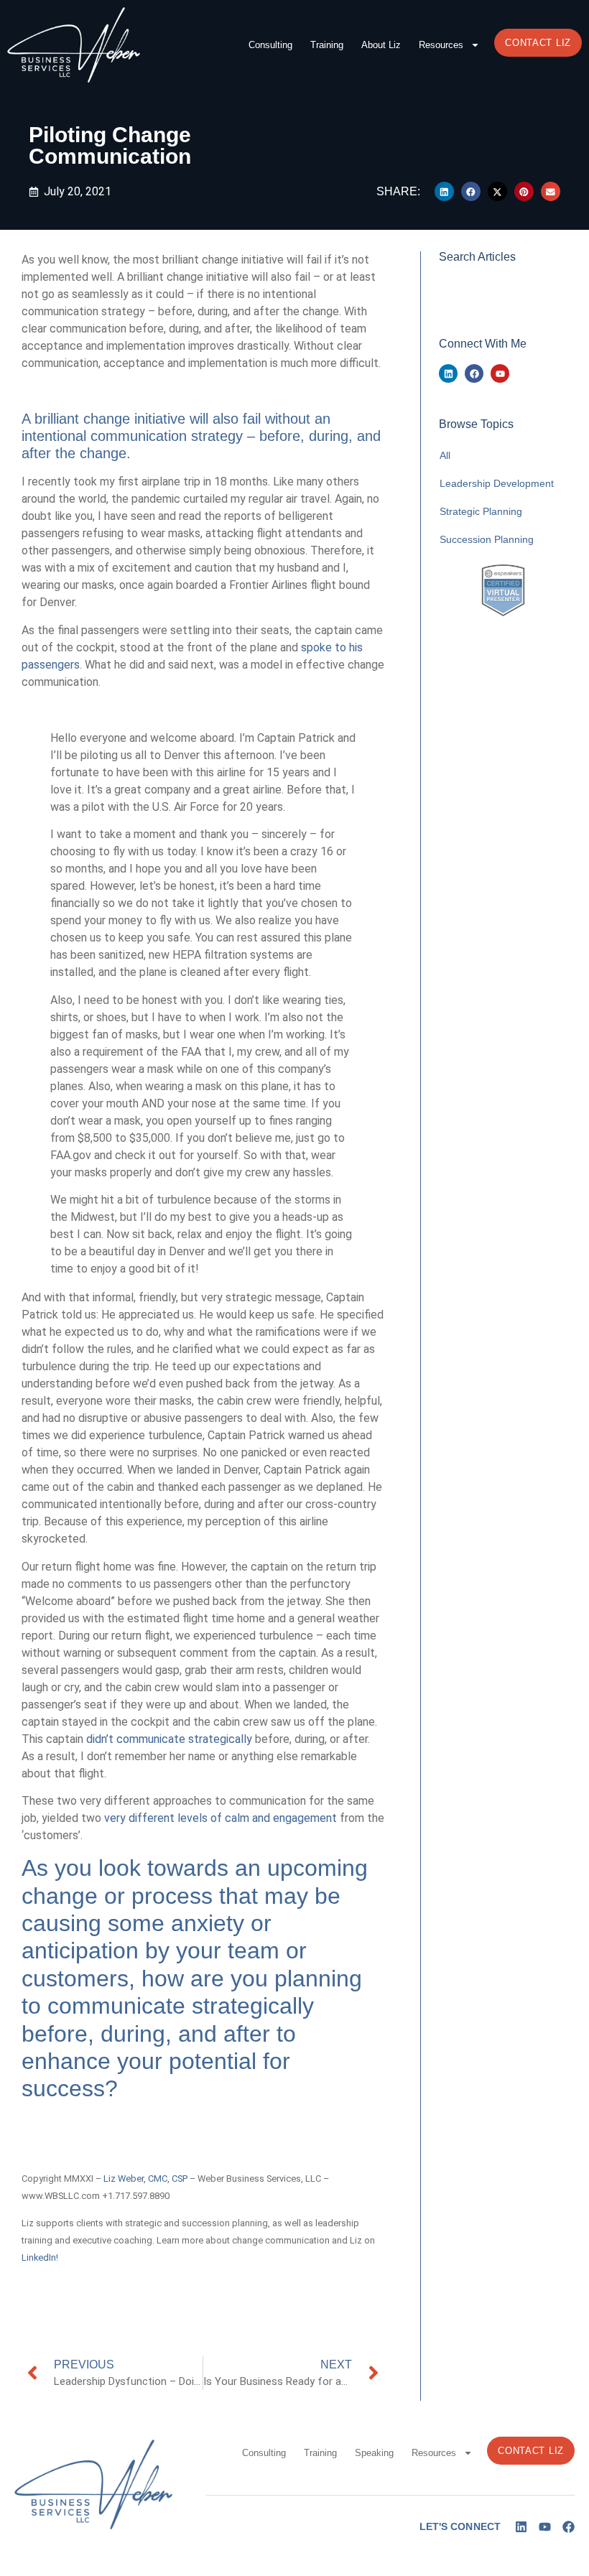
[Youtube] (500, 373)
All (445, 455)
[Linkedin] (448, 373)
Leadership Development (497, 483)
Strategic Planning (481, 511)
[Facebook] (474, 373)
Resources (441, 45)
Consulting (270, 45)
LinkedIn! (40, 2258)
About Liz (381, 45)
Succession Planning (487, 539)
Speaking (374, 2453)
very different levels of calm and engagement (221, 1818)
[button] (444, 191)
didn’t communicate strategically (169, 1739)
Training (327, 45)
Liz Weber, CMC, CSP (145, 2179)
